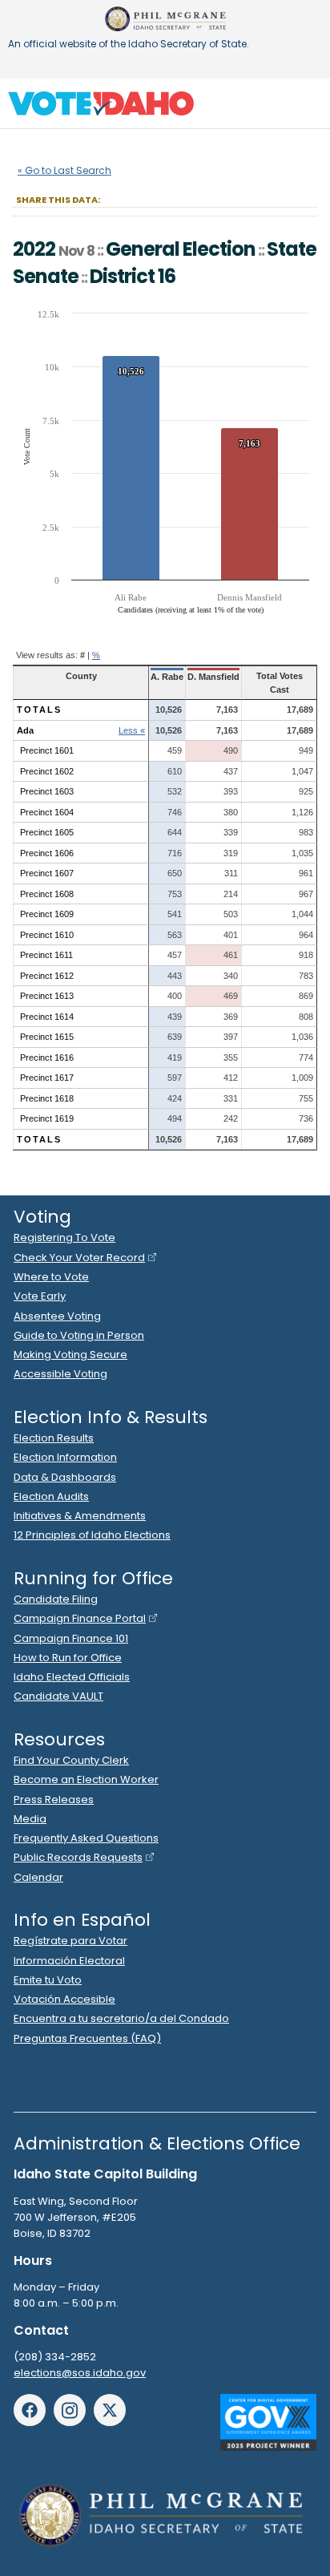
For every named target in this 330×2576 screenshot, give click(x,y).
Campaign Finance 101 (71, 1638)
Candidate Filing (56, 1599)
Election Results (54, 1438)
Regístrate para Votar (70, 1941)
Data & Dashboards (65, 1477)
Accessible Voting (60, 1374)
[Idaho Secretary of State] (165, 19)
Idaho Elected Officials (72, 1677)
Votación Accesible (64, 1999)
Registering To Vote (64, 1237)
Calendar (38, 1877)
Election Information (65, 1457)
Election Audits (51, 1496)
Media (30, 1819)
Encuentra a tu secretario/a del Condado (121, 2018)
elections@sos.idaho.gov (80, 2373)
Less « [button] (132, 730)
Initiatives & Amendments (80, 1516)
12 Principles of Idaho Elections (92, 1535)
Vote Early (40, 1296)
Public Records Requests (78, 1857)
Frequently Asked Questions (86, 1838)
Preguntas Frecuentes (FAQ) (87, 2038)
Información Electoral (69, 1961)
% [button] (96, 655)
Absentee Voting (57, 1316)
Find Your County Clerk (71, 1760)
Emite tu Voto (48, 1980)
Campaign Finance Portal (80, 1618)
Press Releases (54, 1800)
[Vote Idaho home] (101, 103)
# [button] (82, 655)
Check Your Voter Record (79, 1258)
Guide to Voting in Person (79, 1335)
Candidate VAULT (58, 1696)
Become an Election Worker (86, 1779)
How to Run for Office (68, 1658)
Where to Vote (51, 1277)
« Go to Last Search (64, 170)
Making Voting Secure (70, 1355)
